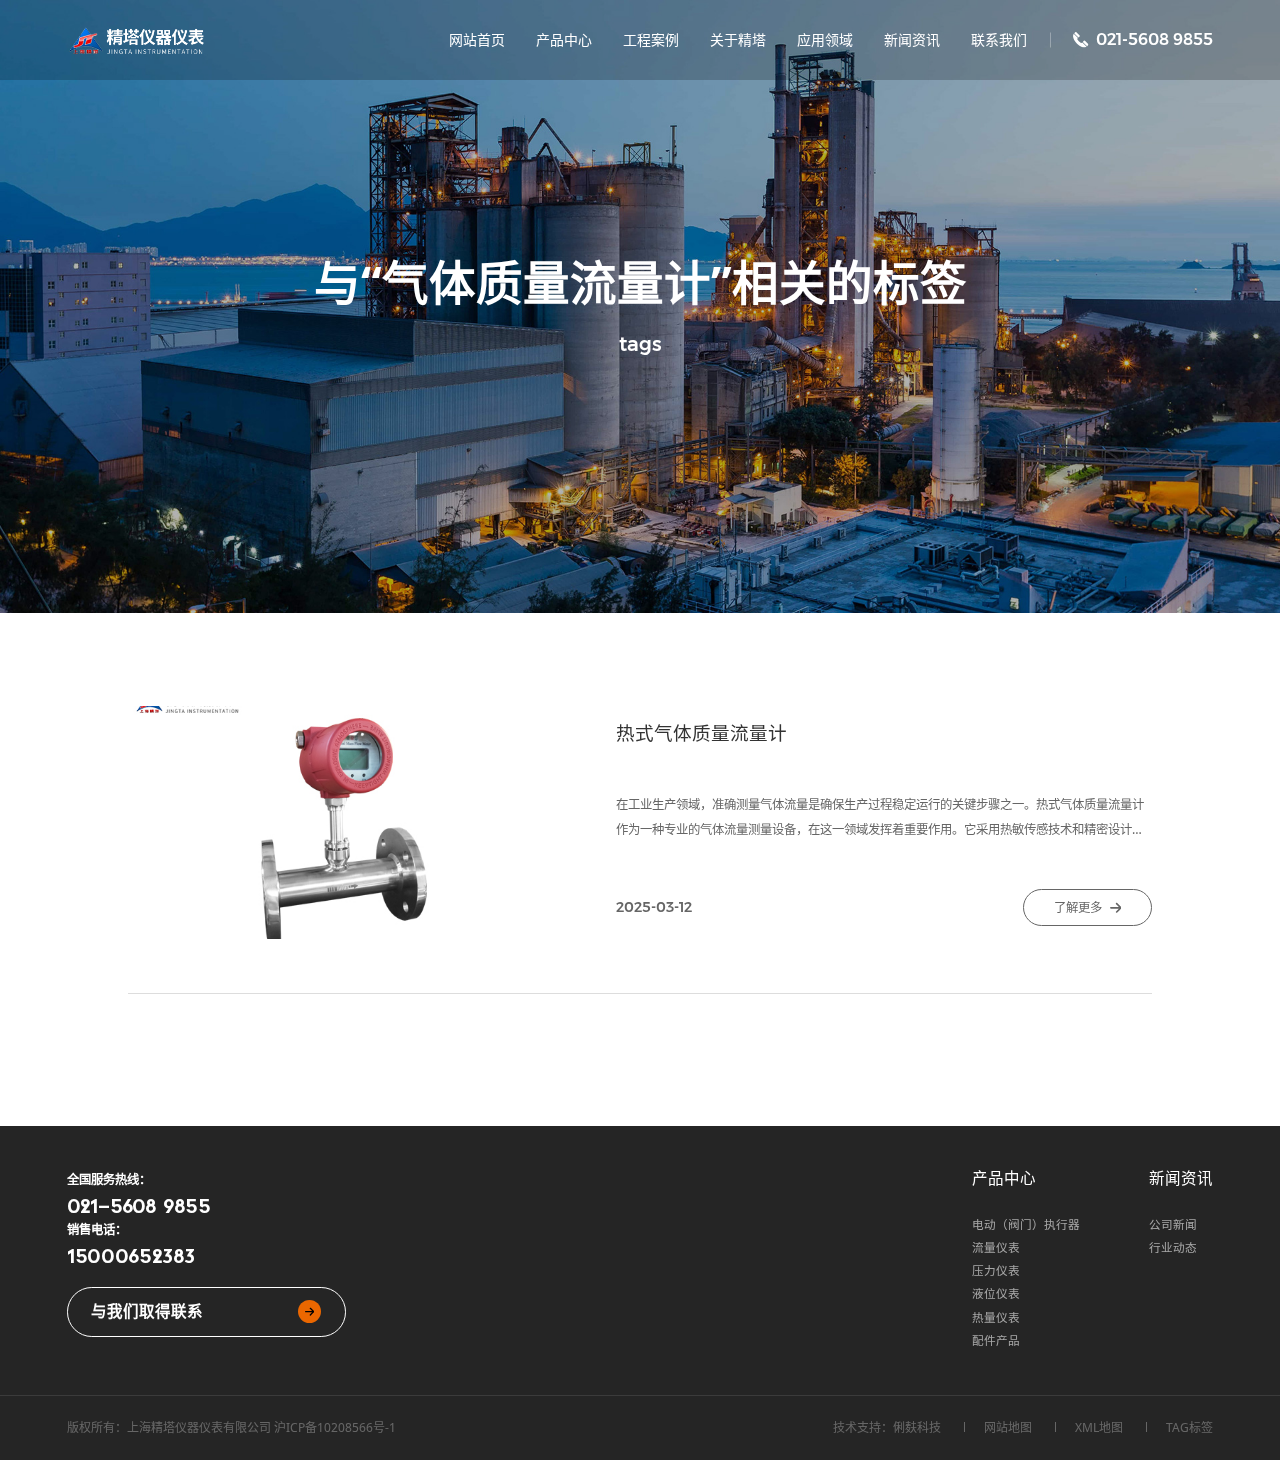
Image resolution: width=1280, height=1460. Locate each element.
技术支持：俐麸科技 (887, 1427)
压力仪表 (996, 1270)
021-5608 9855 (139, 1205)
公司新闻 (1173, 1224)
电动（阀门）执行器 (1026, 1224)
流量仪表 (996, 1247)
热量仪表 (996, 1317)
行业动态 (1173, 1247)
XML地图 (1099, 1427)
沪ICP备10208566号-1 (335, 1427)
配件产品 (996, 1340)
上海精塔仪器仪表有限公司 (199, 1427)
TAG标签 (1189, 1427)
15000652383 (131, 1255)
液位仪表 (996, 1293)
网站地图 (1008, 1427)
